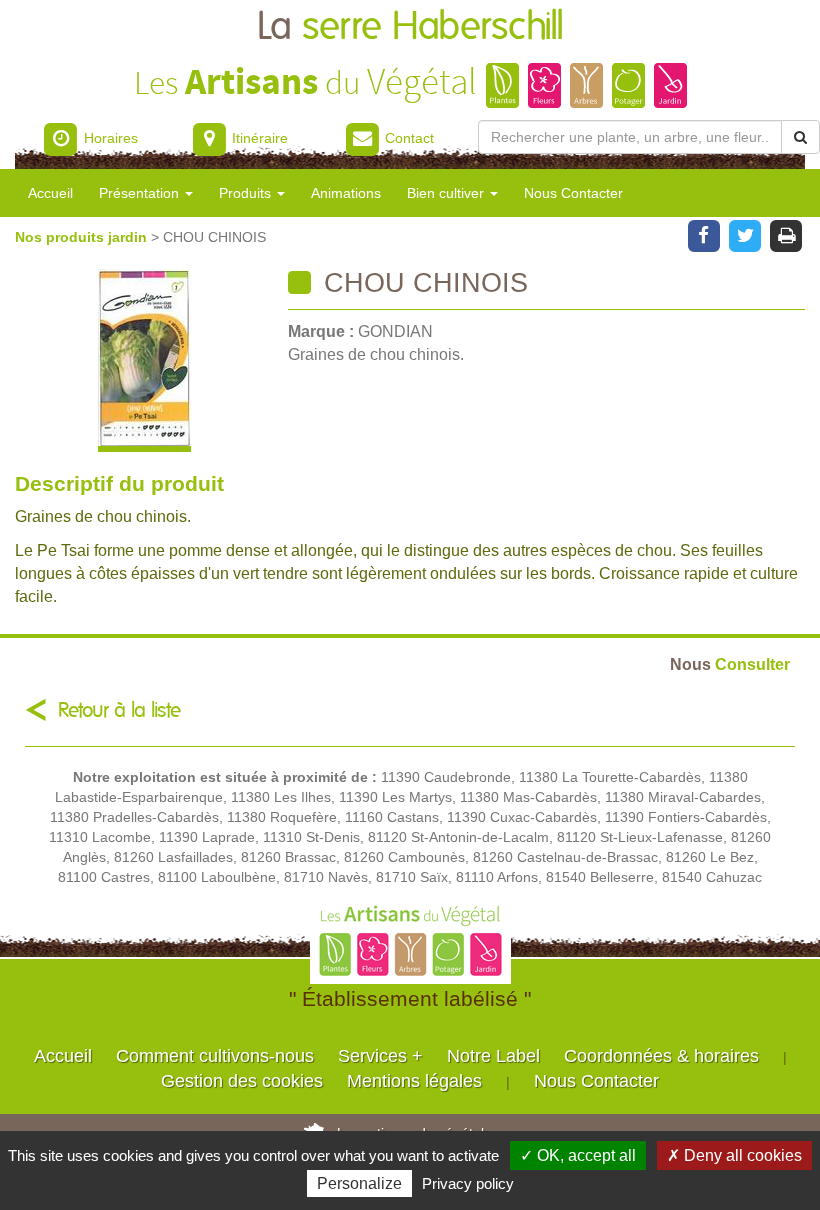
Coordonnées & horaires (661, 1056)
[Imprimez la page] (786, 234)
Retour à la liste (119, 710)
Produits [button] (247, 193)
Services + (380, 1056)
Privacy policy (468, 1183)
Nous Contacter (573, 193)
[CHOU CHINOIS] (144, 360)
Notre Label (493, 1056)
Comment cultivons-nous (215, 1056)
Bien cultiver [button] (447, 193)
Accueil (50, 193)
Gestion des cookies (242, 1081)
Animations (346, 193)
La (410, 27)
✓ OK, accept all (578, 1155)
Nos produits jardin (83, 237)
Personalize (359, 1183)
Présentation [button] (141, 193)
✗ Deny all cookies (734, 1155)
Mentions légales (414, 1081)
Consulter (730, 664)
